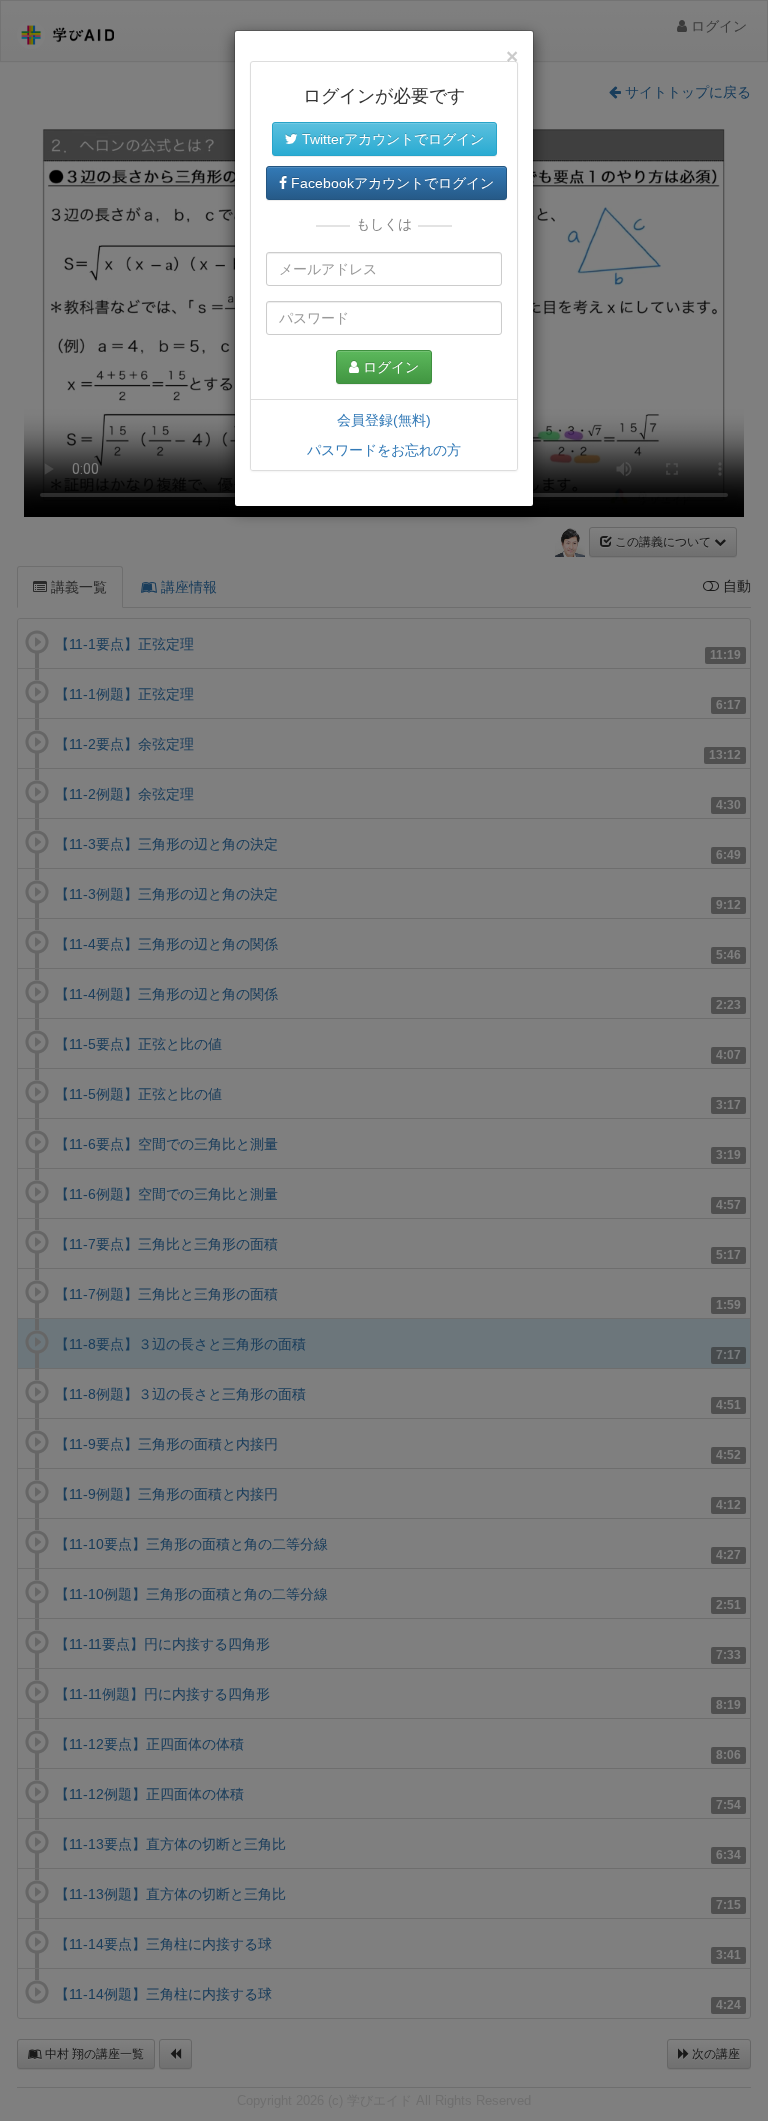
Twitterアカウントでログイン (391, 139)
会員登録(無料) (384, 420)
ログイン (389, 367)
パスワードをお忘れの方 (384, 450)
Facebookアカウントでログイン (390, 183)
